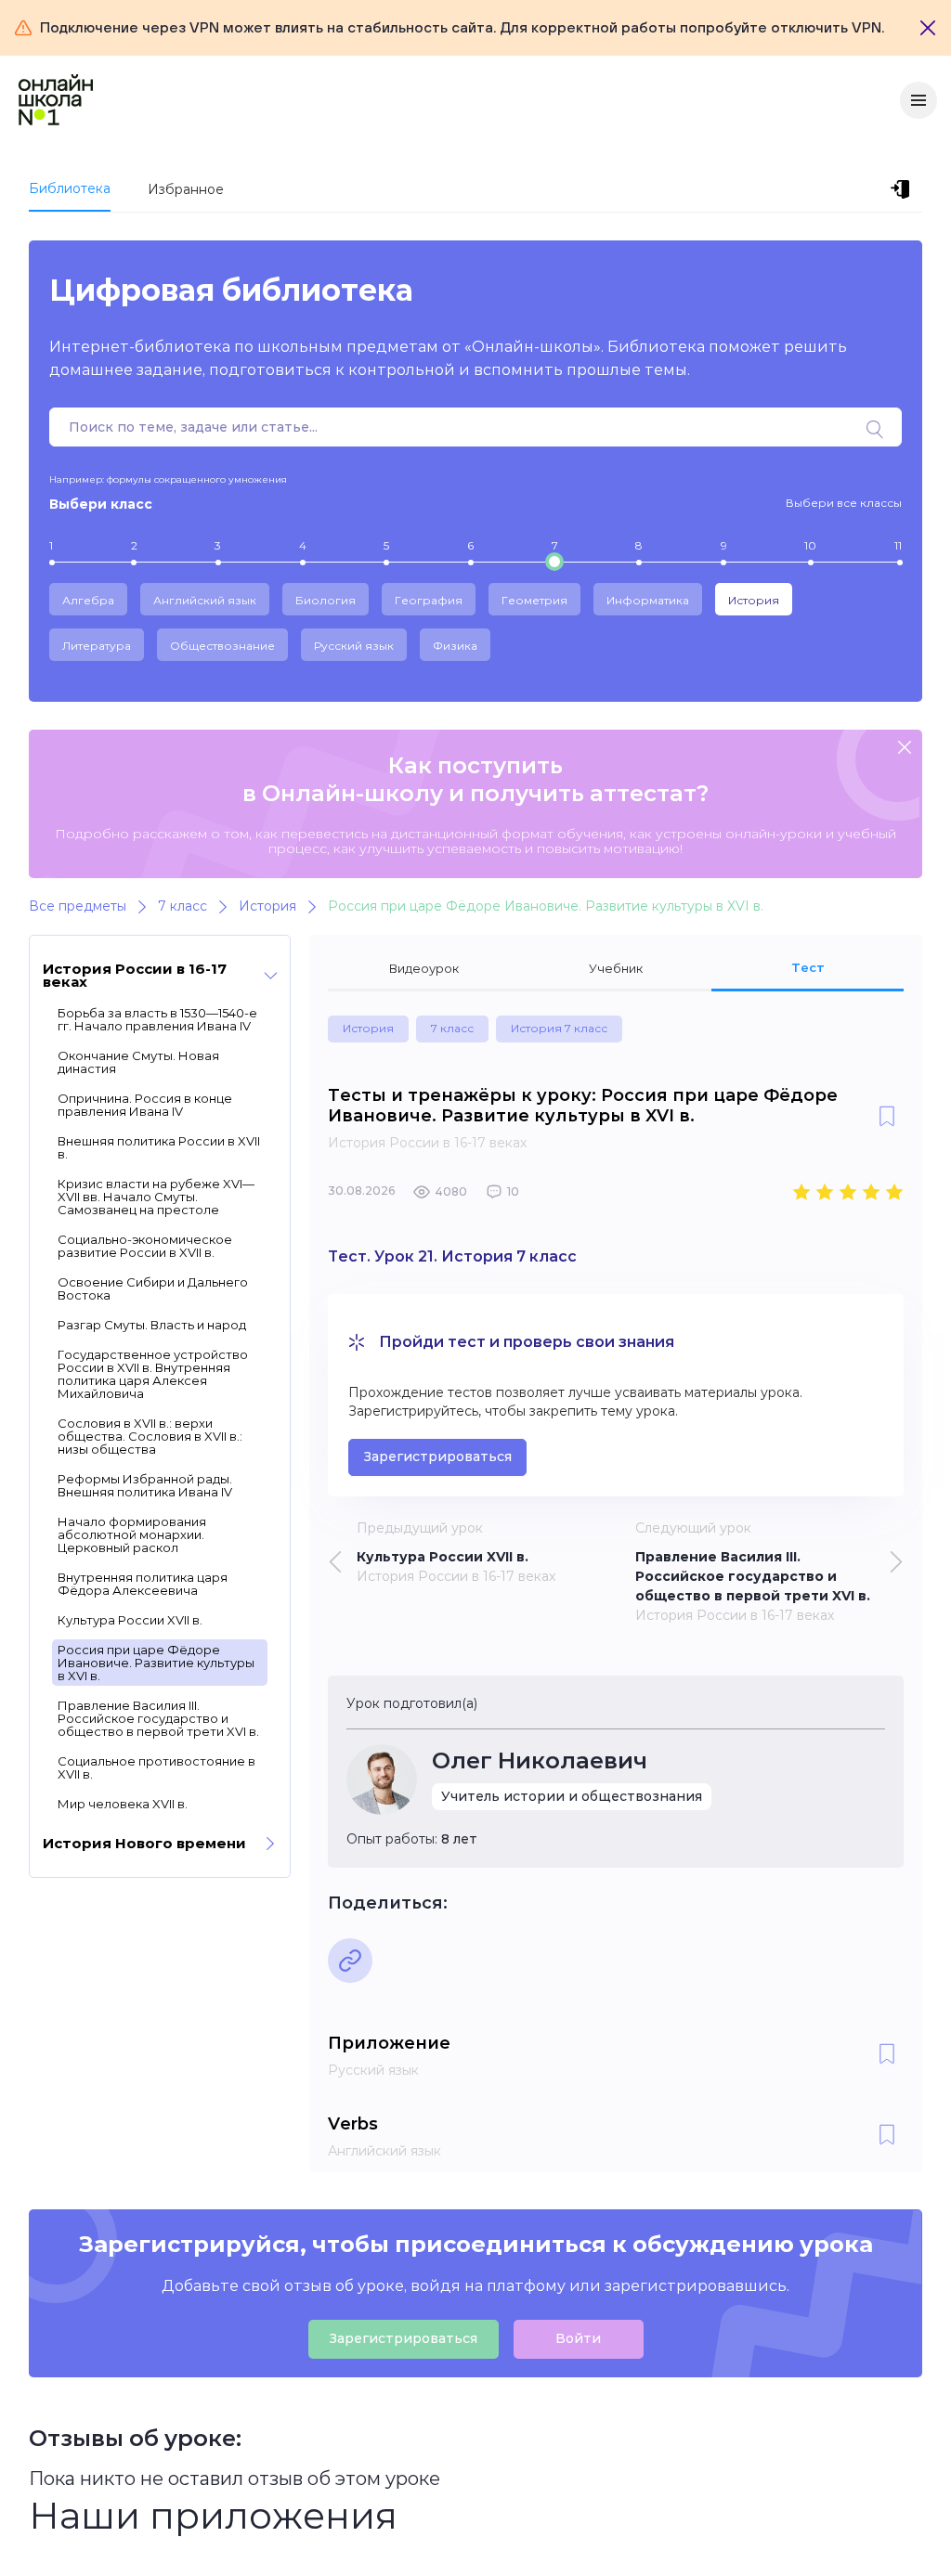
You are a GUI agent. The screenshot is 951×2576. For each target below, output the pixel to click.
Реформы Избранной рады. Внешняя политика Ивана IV (145, 1485)
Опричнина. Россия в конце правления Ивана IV (145, 1105)
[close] (905, 749)
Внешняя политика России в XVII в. (159, 1147)
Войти (578, 2338)
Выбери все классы (844, 503)
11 (898, 545)
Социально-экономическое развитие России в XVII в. (145, 1246)
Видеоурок (424, 968)
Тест (808, 967)
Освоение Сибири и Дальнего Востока (153, 1288)
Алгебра (88, 600)
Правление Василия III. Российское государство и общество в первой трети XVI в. (158, 1718)
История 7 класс (559, 1028)
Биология (326, 600)
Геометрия (534, 600)
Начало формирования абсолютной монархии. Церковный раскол (132, 1534)
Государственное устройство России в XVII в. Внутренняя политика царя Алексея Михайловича (153, 1374)
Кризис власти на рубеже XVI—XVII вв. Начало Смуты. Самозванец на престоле (156, 1197)
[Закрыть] (928, 28)
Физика (455, 646)
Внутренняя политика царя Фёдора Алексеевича (143, 1584)
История (754, 600)
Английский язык (205, 600)
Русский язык (354, 646)
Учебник (616, 968)
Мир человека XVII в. (123, 1804)
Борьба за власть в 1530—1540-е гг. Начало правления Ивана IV (157, 1019)
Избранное (186, 189)
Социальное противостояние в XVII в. (156, 1767)
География (429, 600)
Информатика (648, 600)
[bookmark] (887, 1118)
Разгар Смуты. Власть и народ (152, 1325)
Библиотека (70, 188)
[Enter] (904, 189)
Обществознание (222, 646)
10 (810, 545)
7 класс (452, 1028)
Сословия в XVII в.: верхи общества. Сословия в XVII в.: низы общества (150, 1436)
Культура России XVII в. (130, 1620)
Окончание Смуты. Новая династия (138, 1062)
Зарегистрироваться (437, 1456)
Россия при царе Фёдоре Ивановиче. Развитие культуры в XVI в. (156, 1663)
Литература (97, 646)
